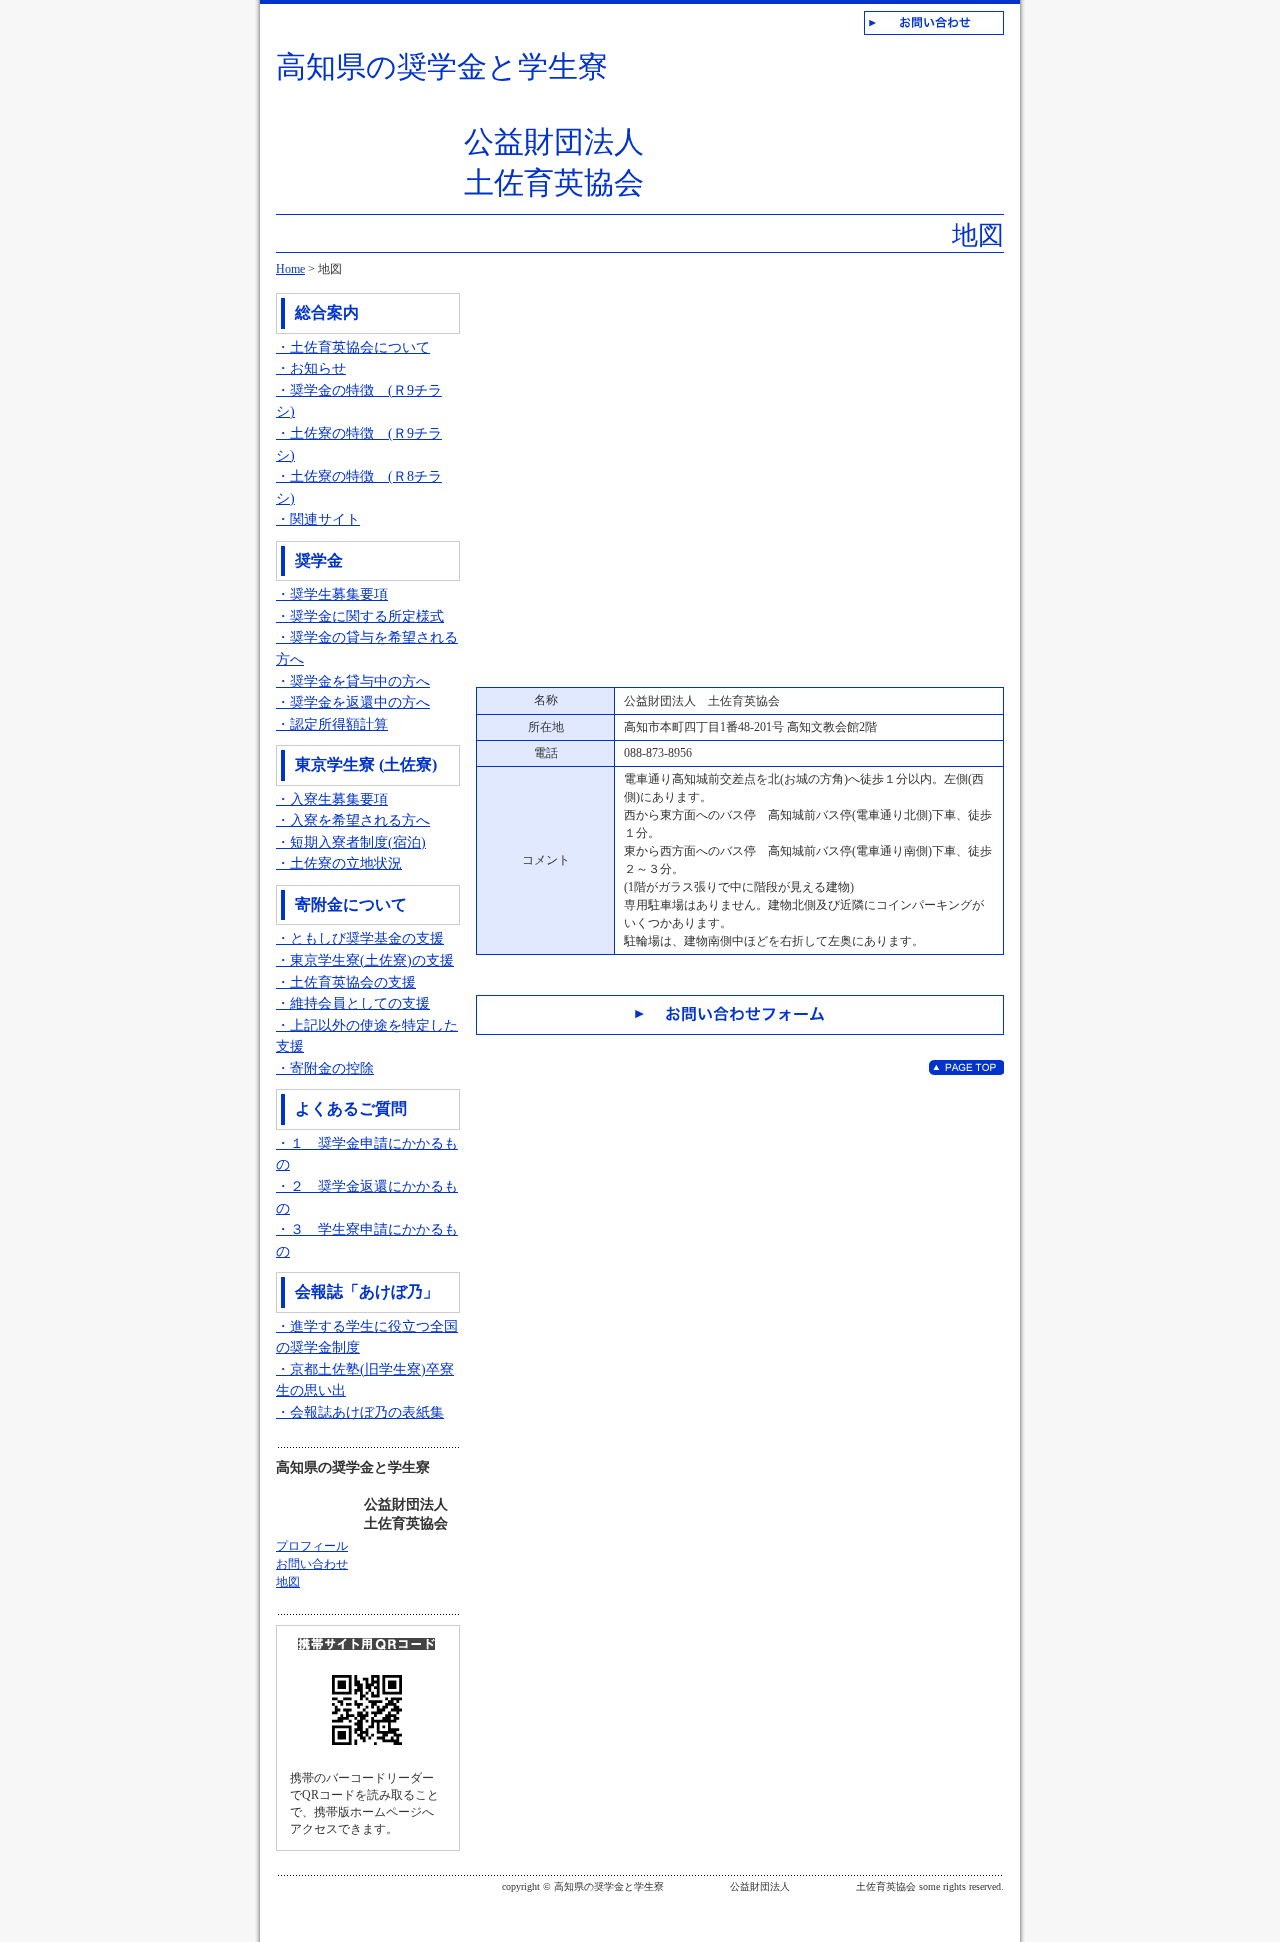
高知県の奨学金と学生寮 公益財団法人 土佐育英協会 (460, 124)
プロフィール (312, 1546)
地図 (288, 1582)
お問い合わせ (312, 1564)
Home (290, 269)
